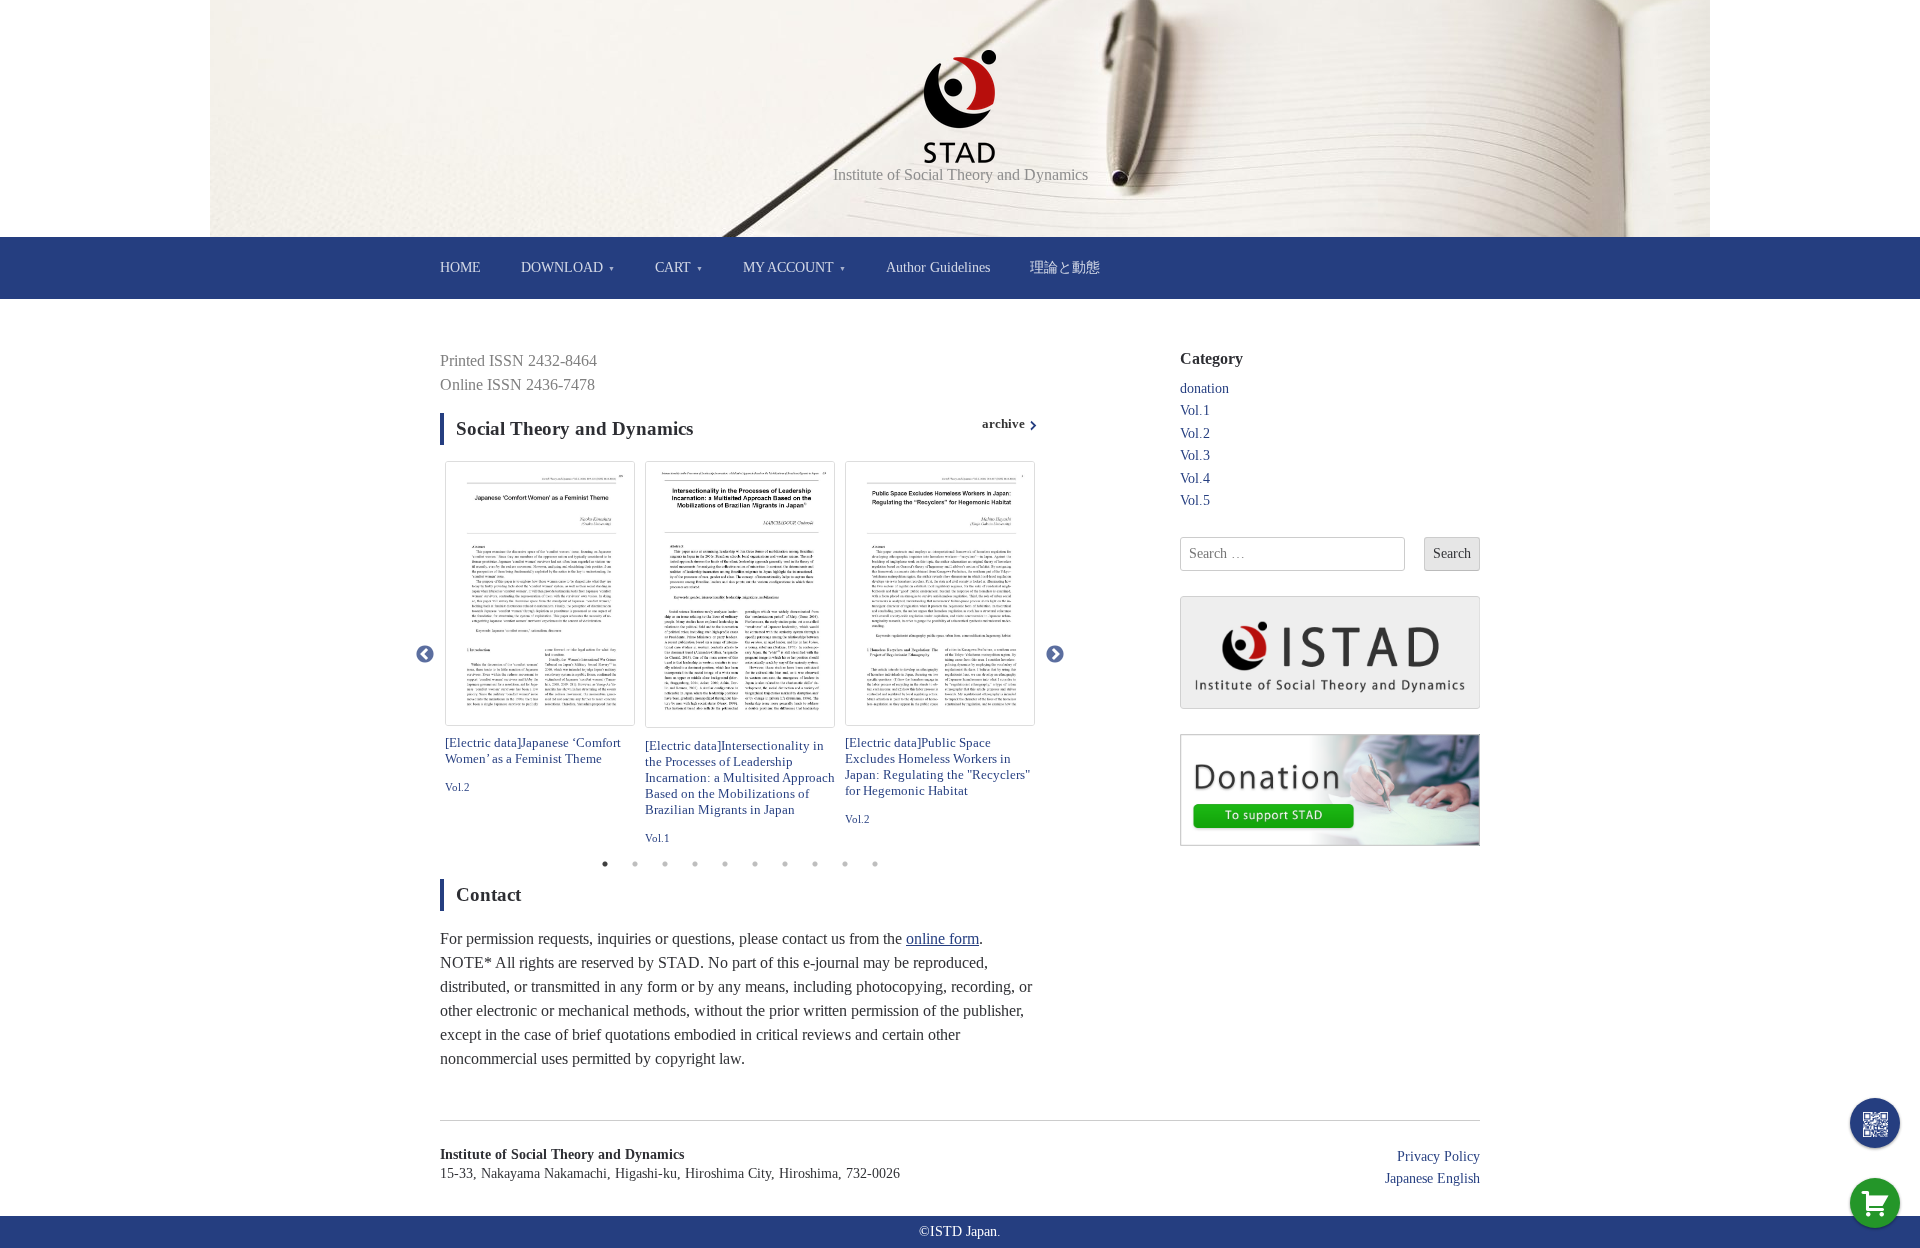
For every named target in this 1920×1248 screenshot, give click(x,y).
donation (1204, 388)
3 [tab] (665, 864)
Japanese (1409, 1178)
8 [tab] (815, 864)
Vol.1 (657, 838)
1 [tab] (605, 864)
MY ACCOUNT (788, 267)
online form (942, 938)
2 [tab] (635, 864)
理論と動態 (1065, 267)
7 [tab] (785, 864)
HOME (460, 267)
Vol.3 (1195, 455)
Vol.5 (1195, 500)
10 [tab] (875, 864)
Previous (425, 655)
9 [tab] (845, 864)
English (1458, 1178)
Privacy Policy (1438, 1156)
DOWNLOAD (562, 267)
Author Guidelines (938, 267)
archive (1003, 424)
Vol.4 (1195, 478)
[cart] (1875, 1203)
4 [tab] (695, 864)
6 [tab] (755, 864)
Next (1055, 655)
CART (673, 267)
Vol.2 (457, 787)
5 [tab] (725, 864)
